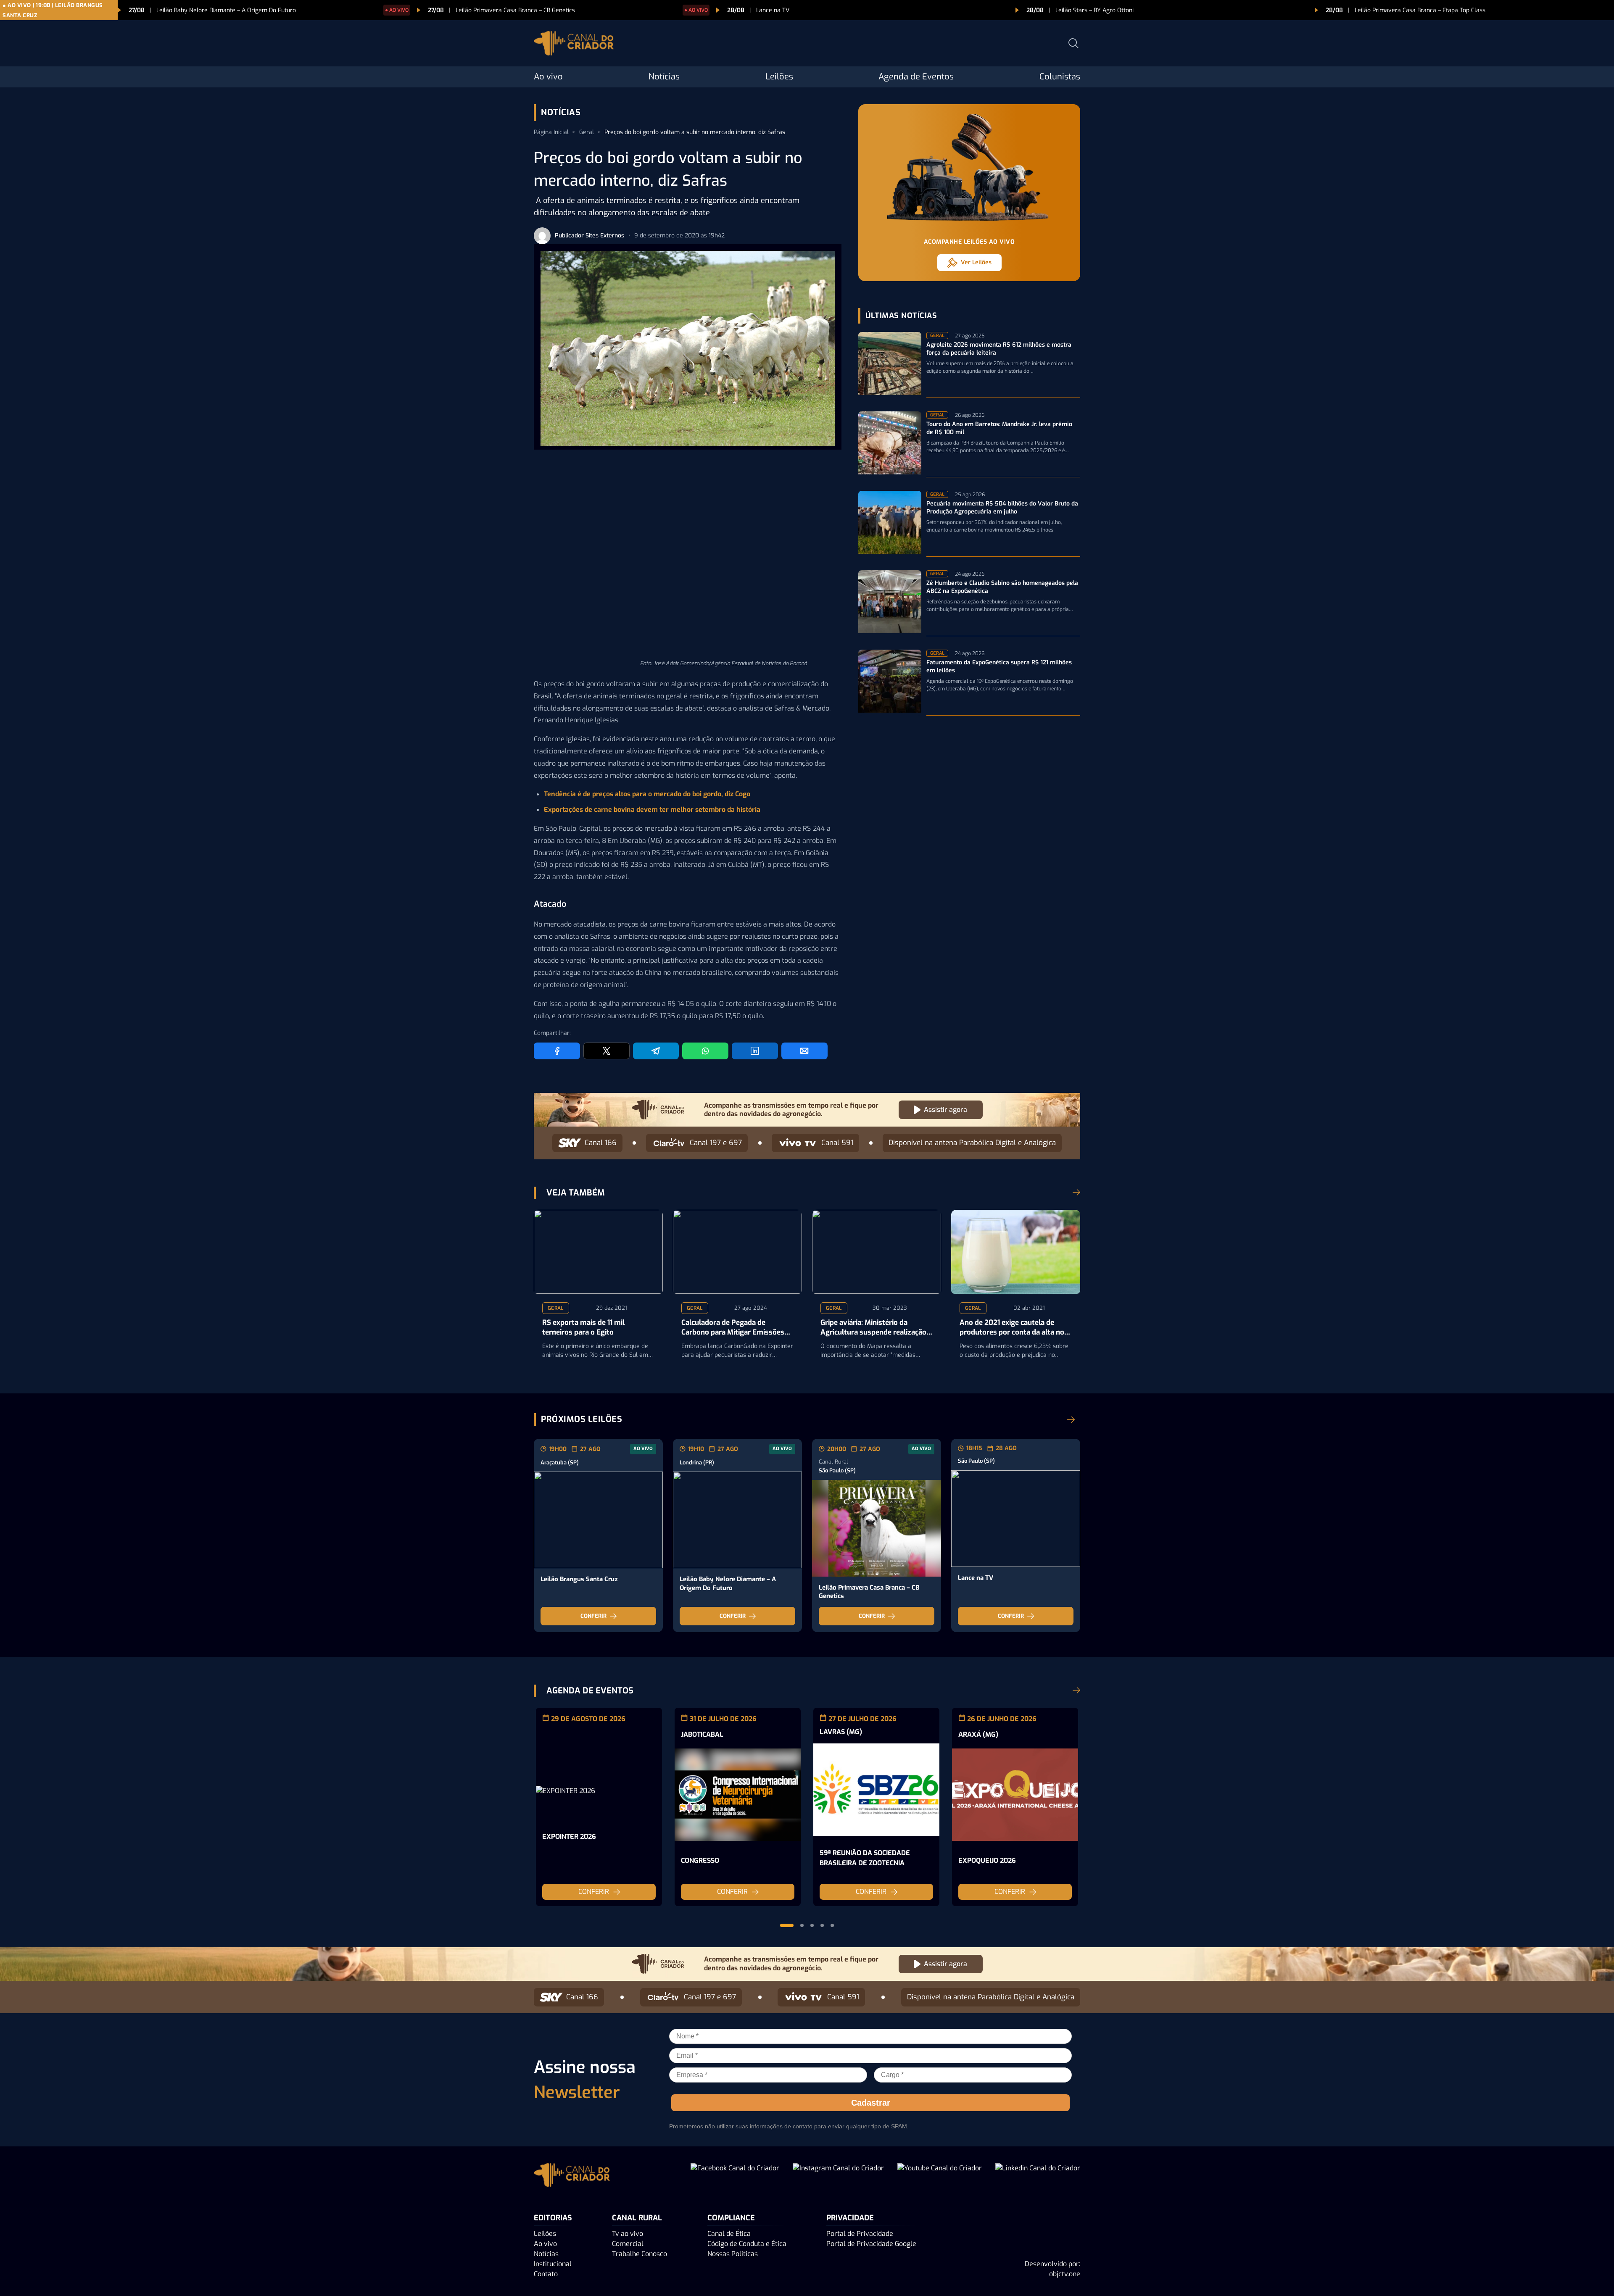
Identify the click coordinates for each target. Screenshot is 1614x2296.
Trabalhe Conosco (640, 2254)
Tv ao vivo (628, 2234)
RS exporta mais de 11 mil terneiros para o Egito (583, 1328)
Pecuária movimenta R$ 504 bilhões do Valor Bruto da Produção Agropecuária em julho (1002, 508)
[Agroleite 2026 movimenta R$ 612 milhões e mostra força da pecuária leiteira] (890, 365)
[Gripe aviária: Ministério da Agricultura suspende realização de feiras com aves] (877, 1252)
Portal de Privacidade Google (871, 2244)
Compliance (731, 2218)
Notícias (664, 77)
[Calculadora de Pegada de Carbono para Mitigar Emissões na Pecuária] (737, 1252)
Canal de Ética (729, 2234)
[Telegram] (656, 1051)
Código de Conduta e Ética (747, 2244)
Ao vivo (548, 77)
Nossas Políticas (733, 2254)
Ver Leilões (976, 262)
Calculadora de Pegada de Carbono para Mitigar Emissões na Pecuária (733, 1328)
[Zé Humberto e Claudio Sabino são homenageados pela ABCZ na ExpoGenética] (890, 603)
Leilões (779, 77)
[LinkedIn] (755, 1051)
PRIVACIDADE (850, 2218)
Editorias (553, 2218)
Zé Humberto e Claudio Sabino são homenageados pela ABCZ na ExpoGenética (1002, 587)
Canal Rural (637, 2218)
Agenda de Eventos (916, 77)
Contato (546, 2274)
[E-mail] (804, 1051)
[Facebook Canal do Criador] (735, 2176)
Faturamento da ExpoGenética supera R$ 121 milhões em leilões (999, 667)
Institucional (553, 2264)
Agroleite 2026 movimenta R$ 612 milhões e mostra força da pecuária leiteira (999, 349)
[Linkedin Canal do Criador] (1038, 2176)
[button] (787, 1925)
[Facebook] (557, 1051)
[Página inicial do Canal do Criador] (574, 45)
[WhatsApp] (705, 1051)
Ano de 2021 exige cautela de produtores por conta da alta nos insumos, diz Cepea (1014, 1328)
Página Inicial (551, 132)
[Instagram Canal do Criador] (838, 2176)
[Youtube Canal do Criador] (940, 2176)
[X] (607, 1051)
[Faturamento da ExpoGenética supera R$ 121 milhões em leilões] (890, 683)
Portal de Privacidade (860, 2234)
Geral (587, 132)
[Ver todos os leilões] (1071, 1419)
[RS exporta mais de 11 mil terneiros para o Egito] (598, 1252)
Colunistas (1060, 77)
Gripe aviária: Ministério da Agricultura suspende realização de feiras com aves (873, 1328)
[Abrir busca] (1073, 43)
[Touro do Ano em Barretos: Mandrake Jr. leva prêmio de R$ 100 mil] (890, 444)
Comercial (628, 2244)
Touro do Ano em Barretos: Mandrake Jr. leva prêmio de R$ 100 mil (999, 428)
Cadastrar (871, 2103)
